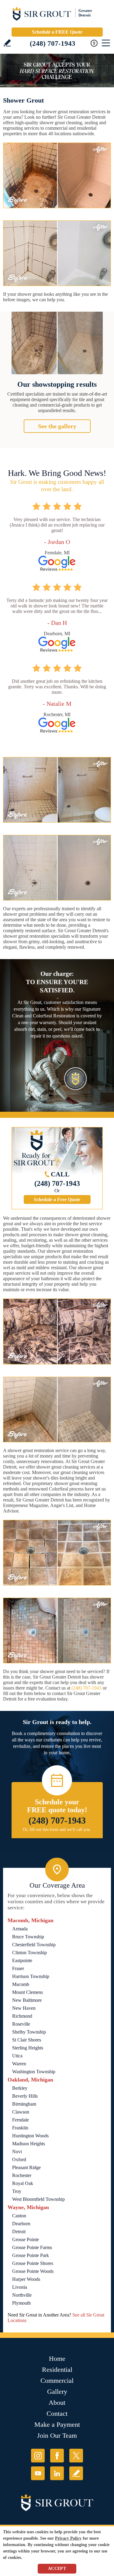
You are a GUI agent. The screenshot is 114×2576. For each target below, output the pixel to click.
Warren (19, 2064)
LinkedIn (57, 2473)
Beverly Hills (25, 2096)
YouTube (38, 2473)
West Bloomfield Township (38, 2199)
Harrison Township (31, 1976)
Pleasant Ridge (26, 2167)
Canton (19, 2216)
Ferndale (21, 2120)
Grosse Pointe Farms (32, 2247)
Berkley (20, 2088)
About (57, 2402)
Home (57, 2359)
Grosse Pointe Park (31, 2255)
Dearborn (21, 2224)
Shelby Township (29, 2032)
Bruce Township (28, 1937)
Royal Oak (23, 2183)
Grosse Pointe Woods (33, 2271)
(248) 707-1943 (53, 43)
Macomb (21, 1984)
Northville (22, 2295)
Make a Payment (57, 2424)
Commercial (57, 2380)
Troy (17, 2191)
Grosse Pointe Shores (33, 2263)
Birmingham (24, 2104)
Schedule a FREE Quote (57, 32)
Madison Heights (29, 2144)
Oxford (19, 2159)
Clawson (21, 2112)
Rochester (22, 2175)
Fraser (18, 1968)
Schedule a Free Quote (57, 1199)
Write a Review (7, 43)
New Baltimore (27, 2000)
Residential (57, 2369)
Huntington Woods (30, 2136)
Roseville (21, 2024)
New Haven (24, 2008)
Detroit (19, 2232)
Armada (20, 1929)
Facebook (57, 2456)
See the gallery (57, 426)
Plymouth (21, 2303)
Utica (17, 2056)
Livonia (20, 2287)
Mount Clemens (28, 1992)
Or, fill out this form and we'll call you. (57, 1830)
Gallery (57, 2391)
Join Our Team (57, 2435)
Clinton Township (29, 1953)
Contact (57, 2413)
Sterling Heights (28, 2048)
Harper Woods (26, 2279)
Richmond (22, 2016)
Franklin (20, 2128)
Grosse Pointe (26, 2239)
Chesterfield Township (34, 1945)
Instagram (38, 2456)
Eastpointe (22, 1960)
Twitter (76, 2456)
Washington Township (34, 2072)
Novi (17, 2152)
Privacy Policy (68, 2538)
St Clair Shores (27, 2040)
